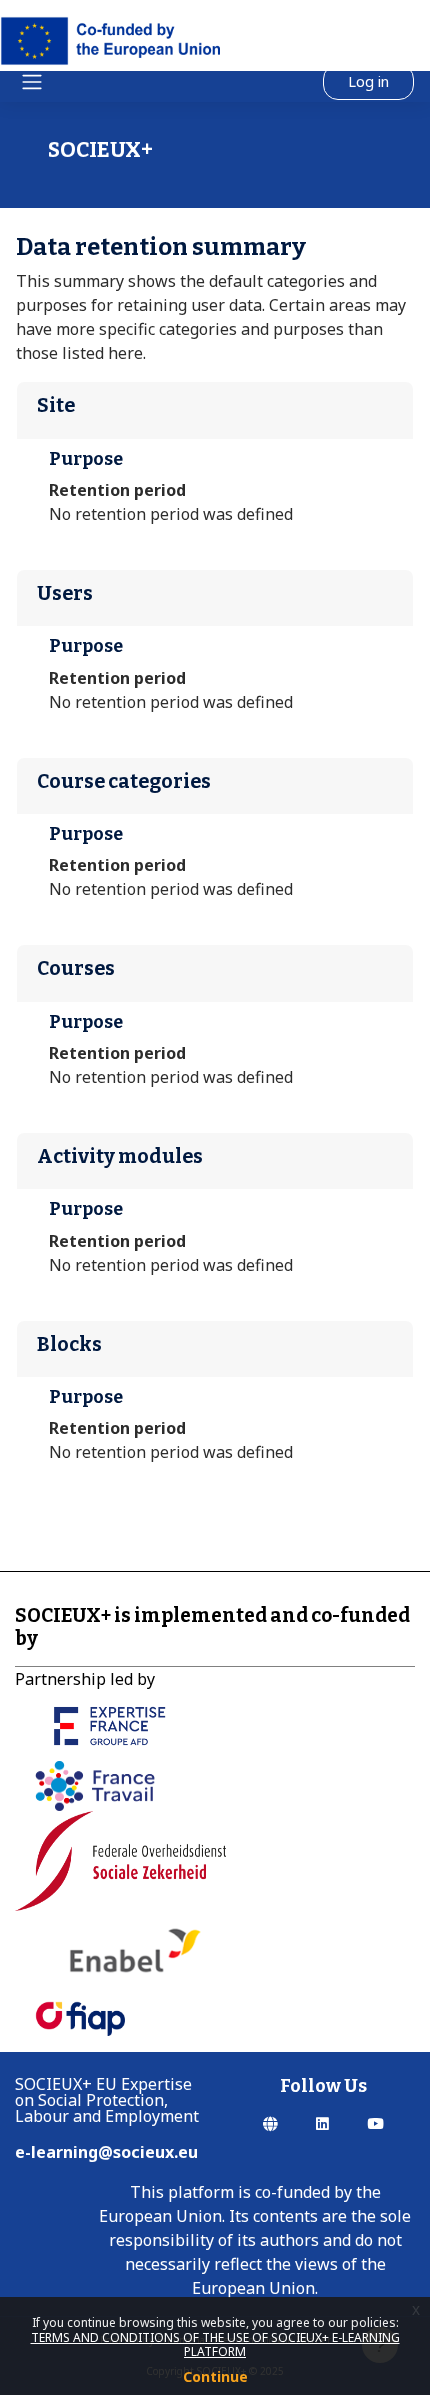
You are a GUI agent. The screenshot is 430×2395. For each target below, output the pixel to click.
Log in (368, 81)
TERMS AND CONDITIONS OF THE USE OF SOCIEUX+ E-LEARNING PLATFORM (215, 2344)
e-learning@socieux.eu (106, 2152)
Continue (215, 2376)
